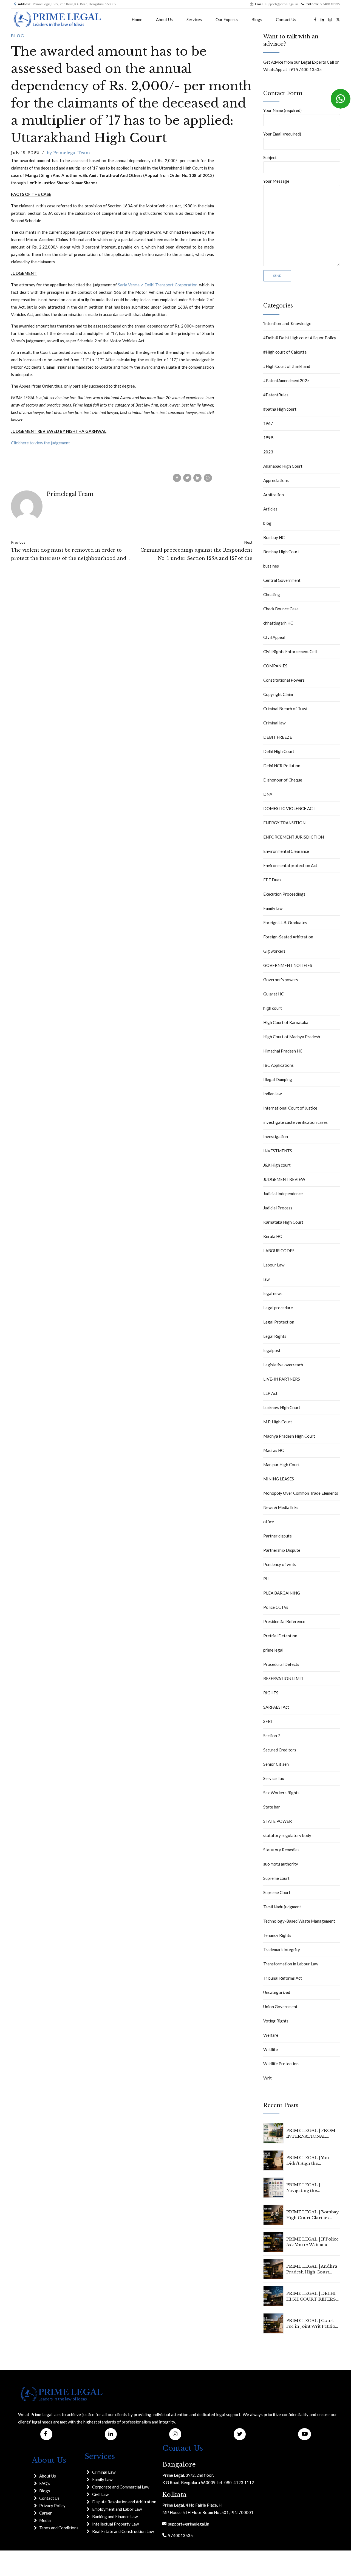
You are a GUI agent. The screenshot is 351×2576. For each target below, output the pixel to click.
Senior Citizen (276, 1764)
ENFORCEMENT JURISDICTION (294, 837)
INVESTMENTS (278, 1151)
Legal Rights (275, 1336)
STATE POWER (278, 1821)
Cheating (272, 594)
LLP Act (270, 1393)
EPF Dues (272, 880)
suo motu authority (281, 1864)
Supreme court (276, 1878)
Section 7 (272, 1736)
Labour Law (274, 1265)
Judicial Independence (283, 1194)
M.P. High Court (278, 1422)
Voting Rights (276, 2021)
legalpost (272, 1350)
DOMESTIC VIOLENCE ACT (289, 808)
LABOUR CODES (279, 1251)
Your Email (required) (282, 134)
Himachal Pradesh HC (283, 1051)
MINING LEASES (279, 1479)
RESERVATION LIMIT (283, 1678)
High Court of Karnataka (286, 1022)
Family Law (102, 2479)
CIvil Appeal (274, 637)
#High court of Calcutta (285, 352)
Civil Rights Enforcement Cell (290, 651)
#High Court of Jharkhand (287, 366)
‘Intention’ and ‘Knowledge (287, 323)
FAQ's (45, 2483)
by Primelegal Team (68, 153)
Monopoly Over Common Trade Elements (301, 1493)
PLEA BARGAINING (282, 1593)
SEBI (268, 1721)
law (266, 1279)
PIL (266, 1579)
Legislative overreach (283, 1365)
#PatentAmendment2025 (286, 380)
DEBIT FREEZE (278, 737)
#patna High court (280, 409)
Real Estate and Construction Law (123, 2531)
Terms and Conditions (59, 2528)
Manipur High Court (281, 1465)
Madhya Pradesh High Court (289, 1436)
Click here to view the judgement (40, 443)
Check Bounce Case (281, 609)
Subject (270, 157)
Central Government (282, 580)
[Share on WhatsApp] (208, 478)
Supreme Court (277, 1892)
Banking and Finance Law (115, 2516)
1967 (268, 423)
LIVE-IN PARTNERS (282, 1379)
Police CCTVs (276, 1607)
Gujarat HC (274, 994)
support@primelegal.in (188, 2524)
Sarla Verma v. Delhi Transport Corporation (158, 285)
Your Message (276, 181)
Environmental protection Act (290, 865)
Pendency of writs (280, 1564)
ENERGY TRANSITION (284, 823)
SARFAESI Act (276, 1707)
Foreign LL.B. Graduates (285, 922)
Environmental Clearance (286, 851)
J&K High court (277, 1165)
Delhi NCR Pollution (282, 766)
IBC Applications (278, 1065)
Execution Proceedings (284, 894)
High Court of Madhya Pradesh (292, 1037)
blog (18, 36)
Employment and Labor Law (117, 2509)
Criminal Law (104, 2472)
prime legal (273, 1650)
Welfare (271, 2035)
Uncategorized (277, 1992)
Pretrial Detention (280, 1636)
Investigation (276, 1136)
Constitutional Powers (284, 680)
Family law (273, 908)
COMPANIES (275, 666)
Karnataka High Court (283, 1222)
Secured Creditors (280, 1750)
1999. (269, 438)
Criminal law (274, 723)
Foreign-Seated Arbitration (288, 937)
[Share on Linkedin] (197, 478)
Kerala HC (273, 1236)
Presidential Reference (284, 1621)
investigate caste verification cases (295, 1122)
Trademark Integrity (282, 1949)
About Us (164, 19)
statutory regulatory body (287, 1835)
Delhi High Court (279, 751)
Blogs (257, 19)
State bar (272, 1807)
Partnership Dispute (282, 1550)
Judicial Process (278, 1208)
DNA (268, 794)
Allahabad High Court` (284, 466)
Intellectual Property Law (115, 2524)
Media (45, 2520)
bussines (271, 566)
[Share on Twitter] (187, 478)
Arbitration (274, 495)
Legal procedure (278, 1308)
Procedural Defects (281, 1664)
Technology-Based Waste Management (299, 1921)
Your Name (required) (282, 110)
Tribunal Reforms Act (283, 1978)
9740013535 (180, 2535)
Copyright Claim (278, 694)
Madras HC (274, 1450)
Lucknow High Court (282, 1407)
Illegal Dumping (278, 1079)
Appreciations (276, 480)
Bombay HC (274, 537)
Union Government (280, 2007)
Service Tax (274, 1778)
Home (137, 19)
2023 (268, 452)
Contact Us (286, 19)
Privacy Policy (52, 2506)
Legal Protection (279, 1322)
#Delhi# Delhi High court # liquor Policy (300, 338)
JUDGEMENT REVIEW (284, 1179)
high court (273, 1008)
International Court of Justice (290, 1108)
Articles (270, 509)
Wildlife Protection (281, 2064)
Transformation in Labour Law (291, 1964)
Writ (268, 2078)
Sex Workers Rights (281, 1793)
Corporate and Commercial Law (121, 2487)
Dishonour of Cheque (283, 780)
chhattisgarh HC (278, 623)
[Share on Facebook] (177, 478)
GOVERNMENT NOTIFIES (288, 965)
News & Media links (281, 1507)
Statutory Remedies (281, 1850)
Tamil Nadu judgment (282, 1907)
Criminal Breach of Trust (285, 709)
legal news (273, 1293)
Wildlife (271, 2049)
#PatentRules (276, 395)
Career (46, 2513)
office (269, 1522)
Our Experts (227, 19)
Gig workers (274, 951)
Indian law (272, 1094)
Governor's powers (281, 980)
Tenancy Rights (277, 1935)
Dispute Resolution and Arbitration (124, 2502)
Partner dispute (278, 1536)
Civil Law (100, 2494)
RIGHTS (271, 1693)
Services (194, 19)
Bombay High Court (281, 552)
